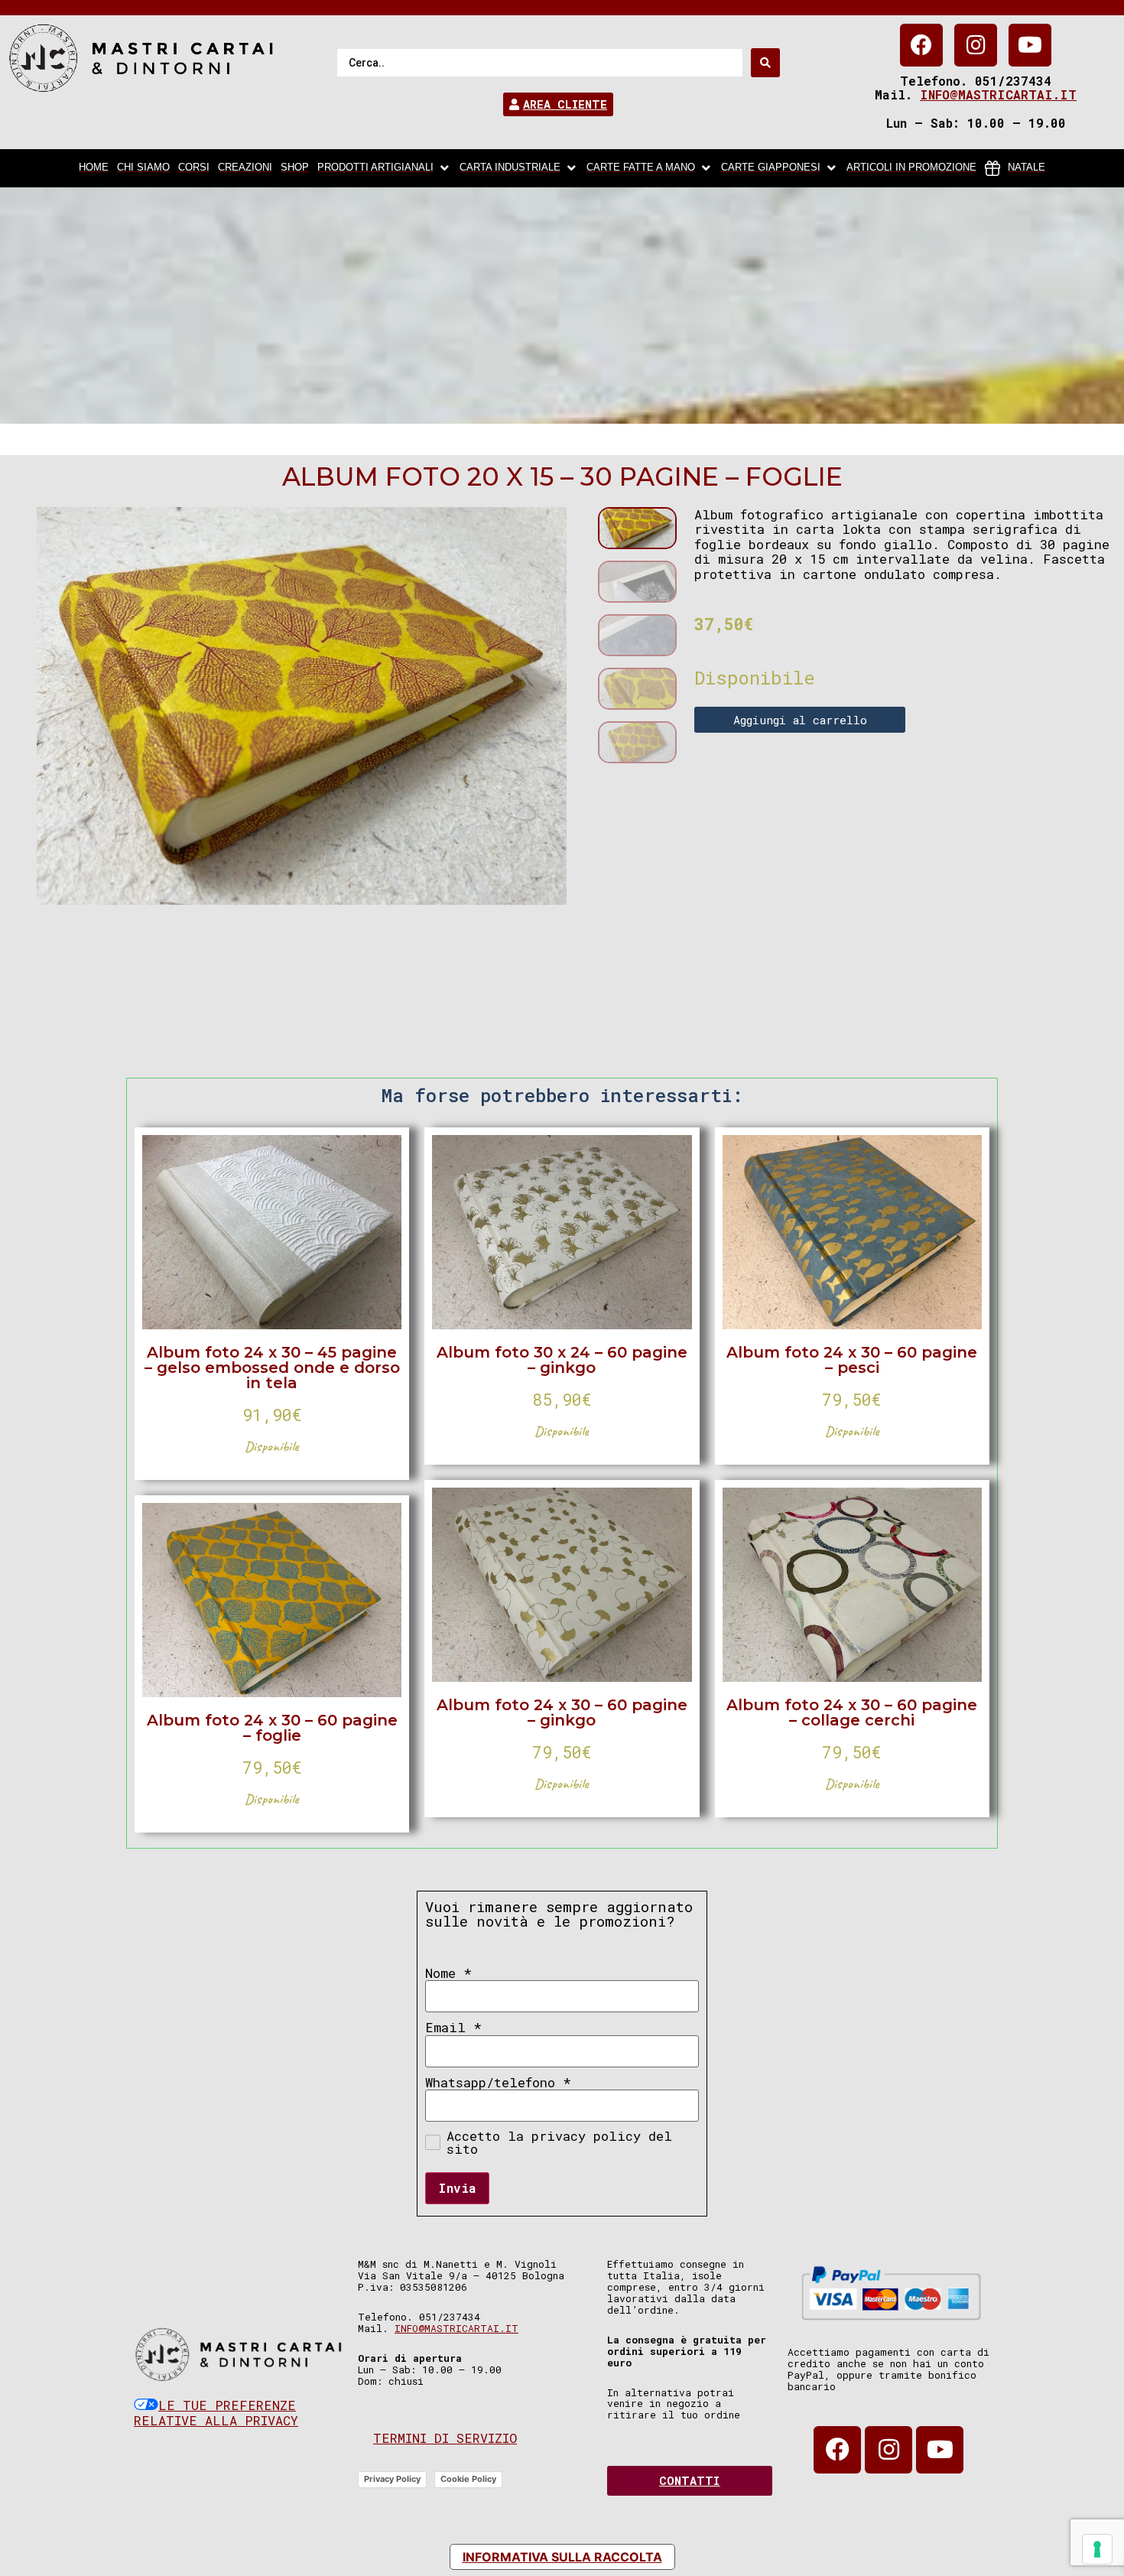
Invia (457, 2188)
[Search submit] (765, 63)
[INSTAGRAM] (976, 45)
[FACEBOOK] (921, 45)
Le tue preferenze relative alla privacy (216, 2413)
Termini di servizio (445, 2438)
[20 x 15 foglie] (302, 706)
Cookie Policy (468, 2479)
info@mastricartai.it (998, 94)
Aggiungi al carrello (800, 720)
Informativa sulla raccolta (562, 2557)
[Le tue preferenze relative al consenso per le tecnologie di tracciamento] (1097, 2549)
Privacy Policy (392, 2479)
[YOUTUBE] (1030, 45)
